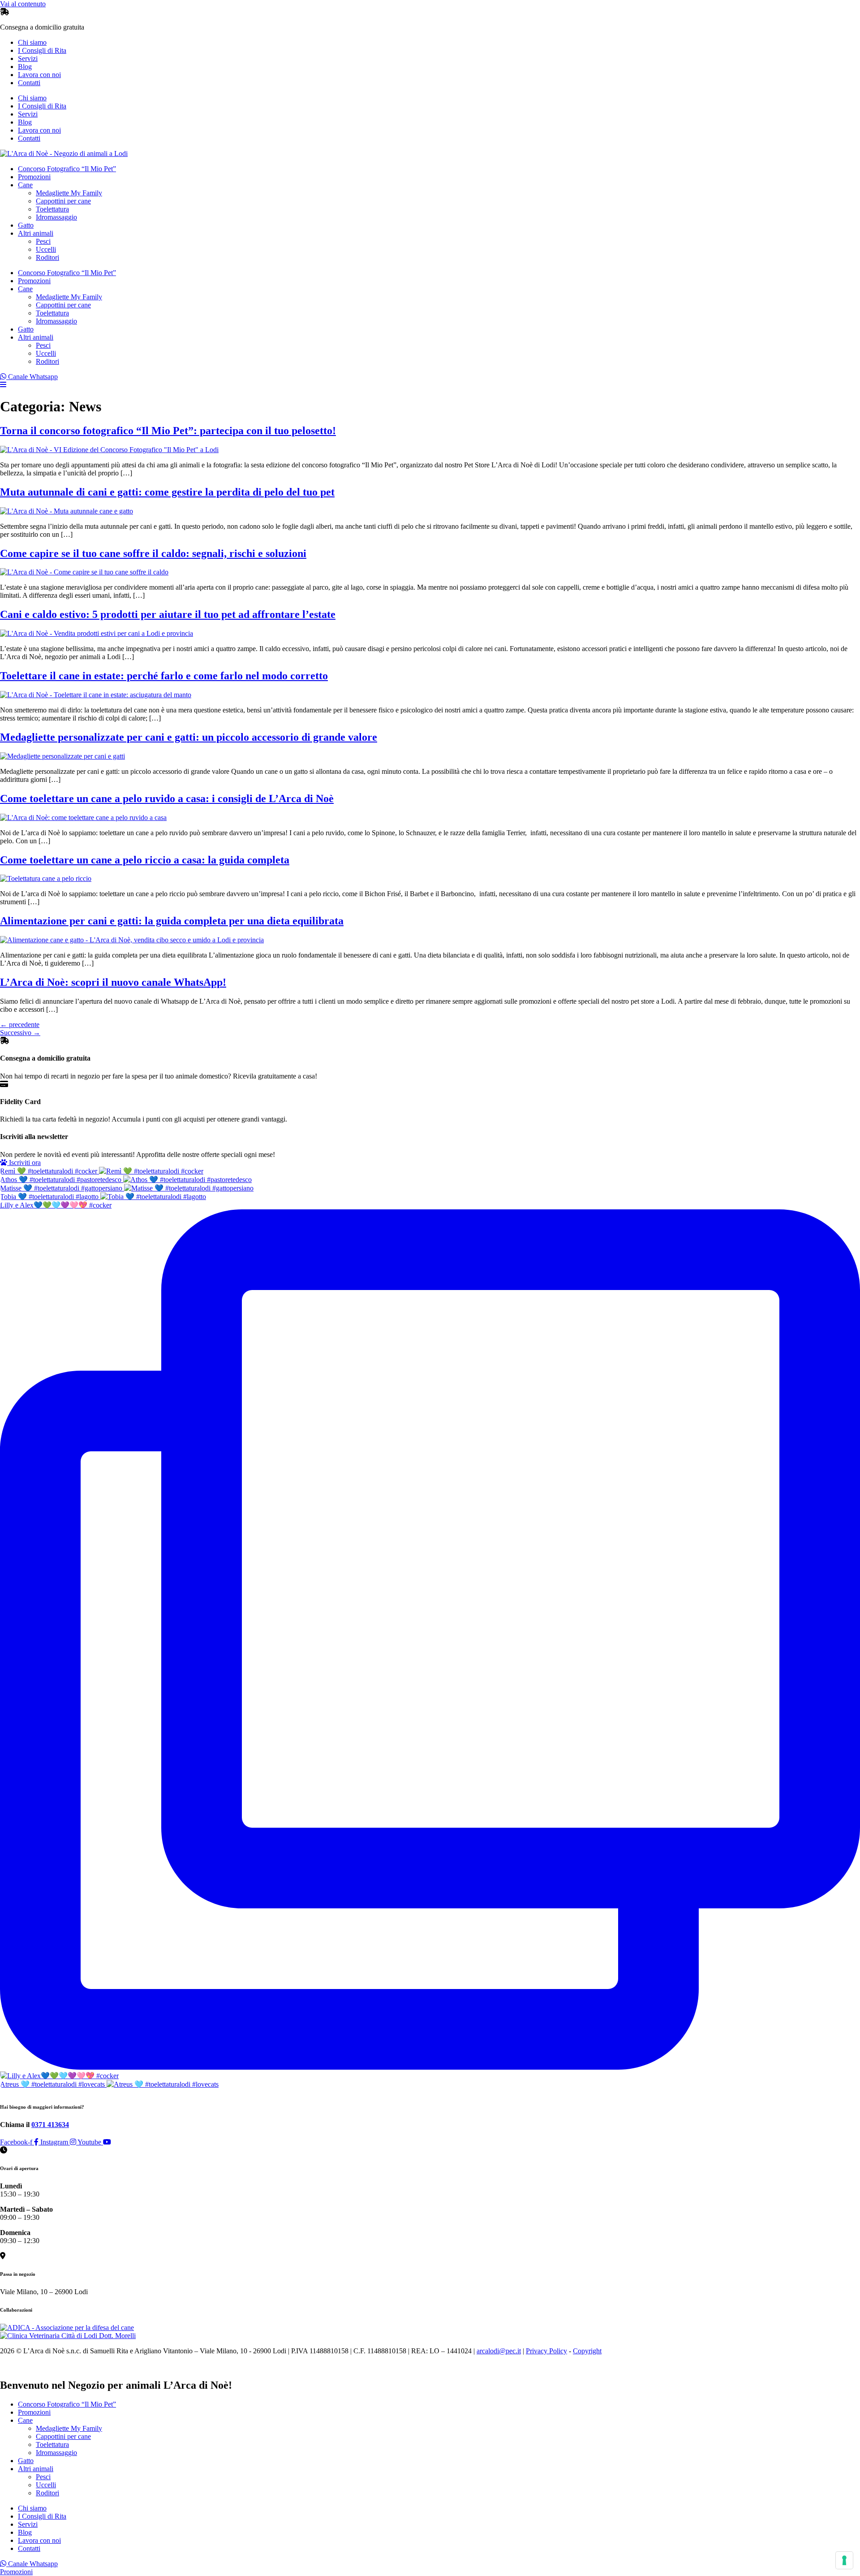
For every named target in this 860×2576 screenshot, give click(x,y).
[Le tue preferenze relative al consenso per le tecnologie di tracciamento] (844, 2560)
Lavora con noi (39, 75)
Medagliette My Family (69, 193)
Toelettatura (52, 209)
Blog (25, 67)
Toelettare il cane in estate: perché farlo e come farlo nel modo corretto (164, 676)
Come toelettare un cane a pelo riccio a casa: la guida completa (145, 860)
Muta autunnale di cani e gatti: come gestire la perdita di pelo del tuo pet (167, 492)
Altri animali (36, 233)
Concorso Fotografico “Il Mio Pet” (67, 169)
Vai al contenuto (23, 4)
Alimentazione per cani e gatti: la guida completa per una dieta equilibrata (172, 921)
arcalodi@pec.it (499, 2351)
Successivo (20, 1033)
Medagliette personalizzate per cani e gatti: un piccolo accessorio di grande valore (189, 737)
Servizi (28, 58)
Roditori (47, 257)
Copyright (587, 2351)
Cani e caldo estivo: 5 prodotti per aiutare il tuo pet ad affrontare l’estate (168, 614)
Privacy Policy (546, 2351)
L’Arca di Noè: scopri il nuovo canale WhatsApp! (113, 982)
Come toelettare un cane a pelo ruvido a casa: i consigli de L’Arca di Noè (167, 798)
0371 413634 (50, 2125)
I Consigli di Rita (42, 50)
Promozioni (34, 177)
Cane (25, 185)
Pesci (43, 241)
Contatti (29, 83)
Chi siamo (32, 42)
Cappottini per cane (63, 201)
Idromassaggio (56, 217)
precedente (20, 1025)
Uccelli (46, 249)
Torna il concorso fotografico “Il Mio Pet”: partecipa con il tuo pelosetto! (168, 431)
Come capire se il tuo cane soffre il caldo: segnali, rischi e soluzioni (153, 553)
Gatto (26, 225)
